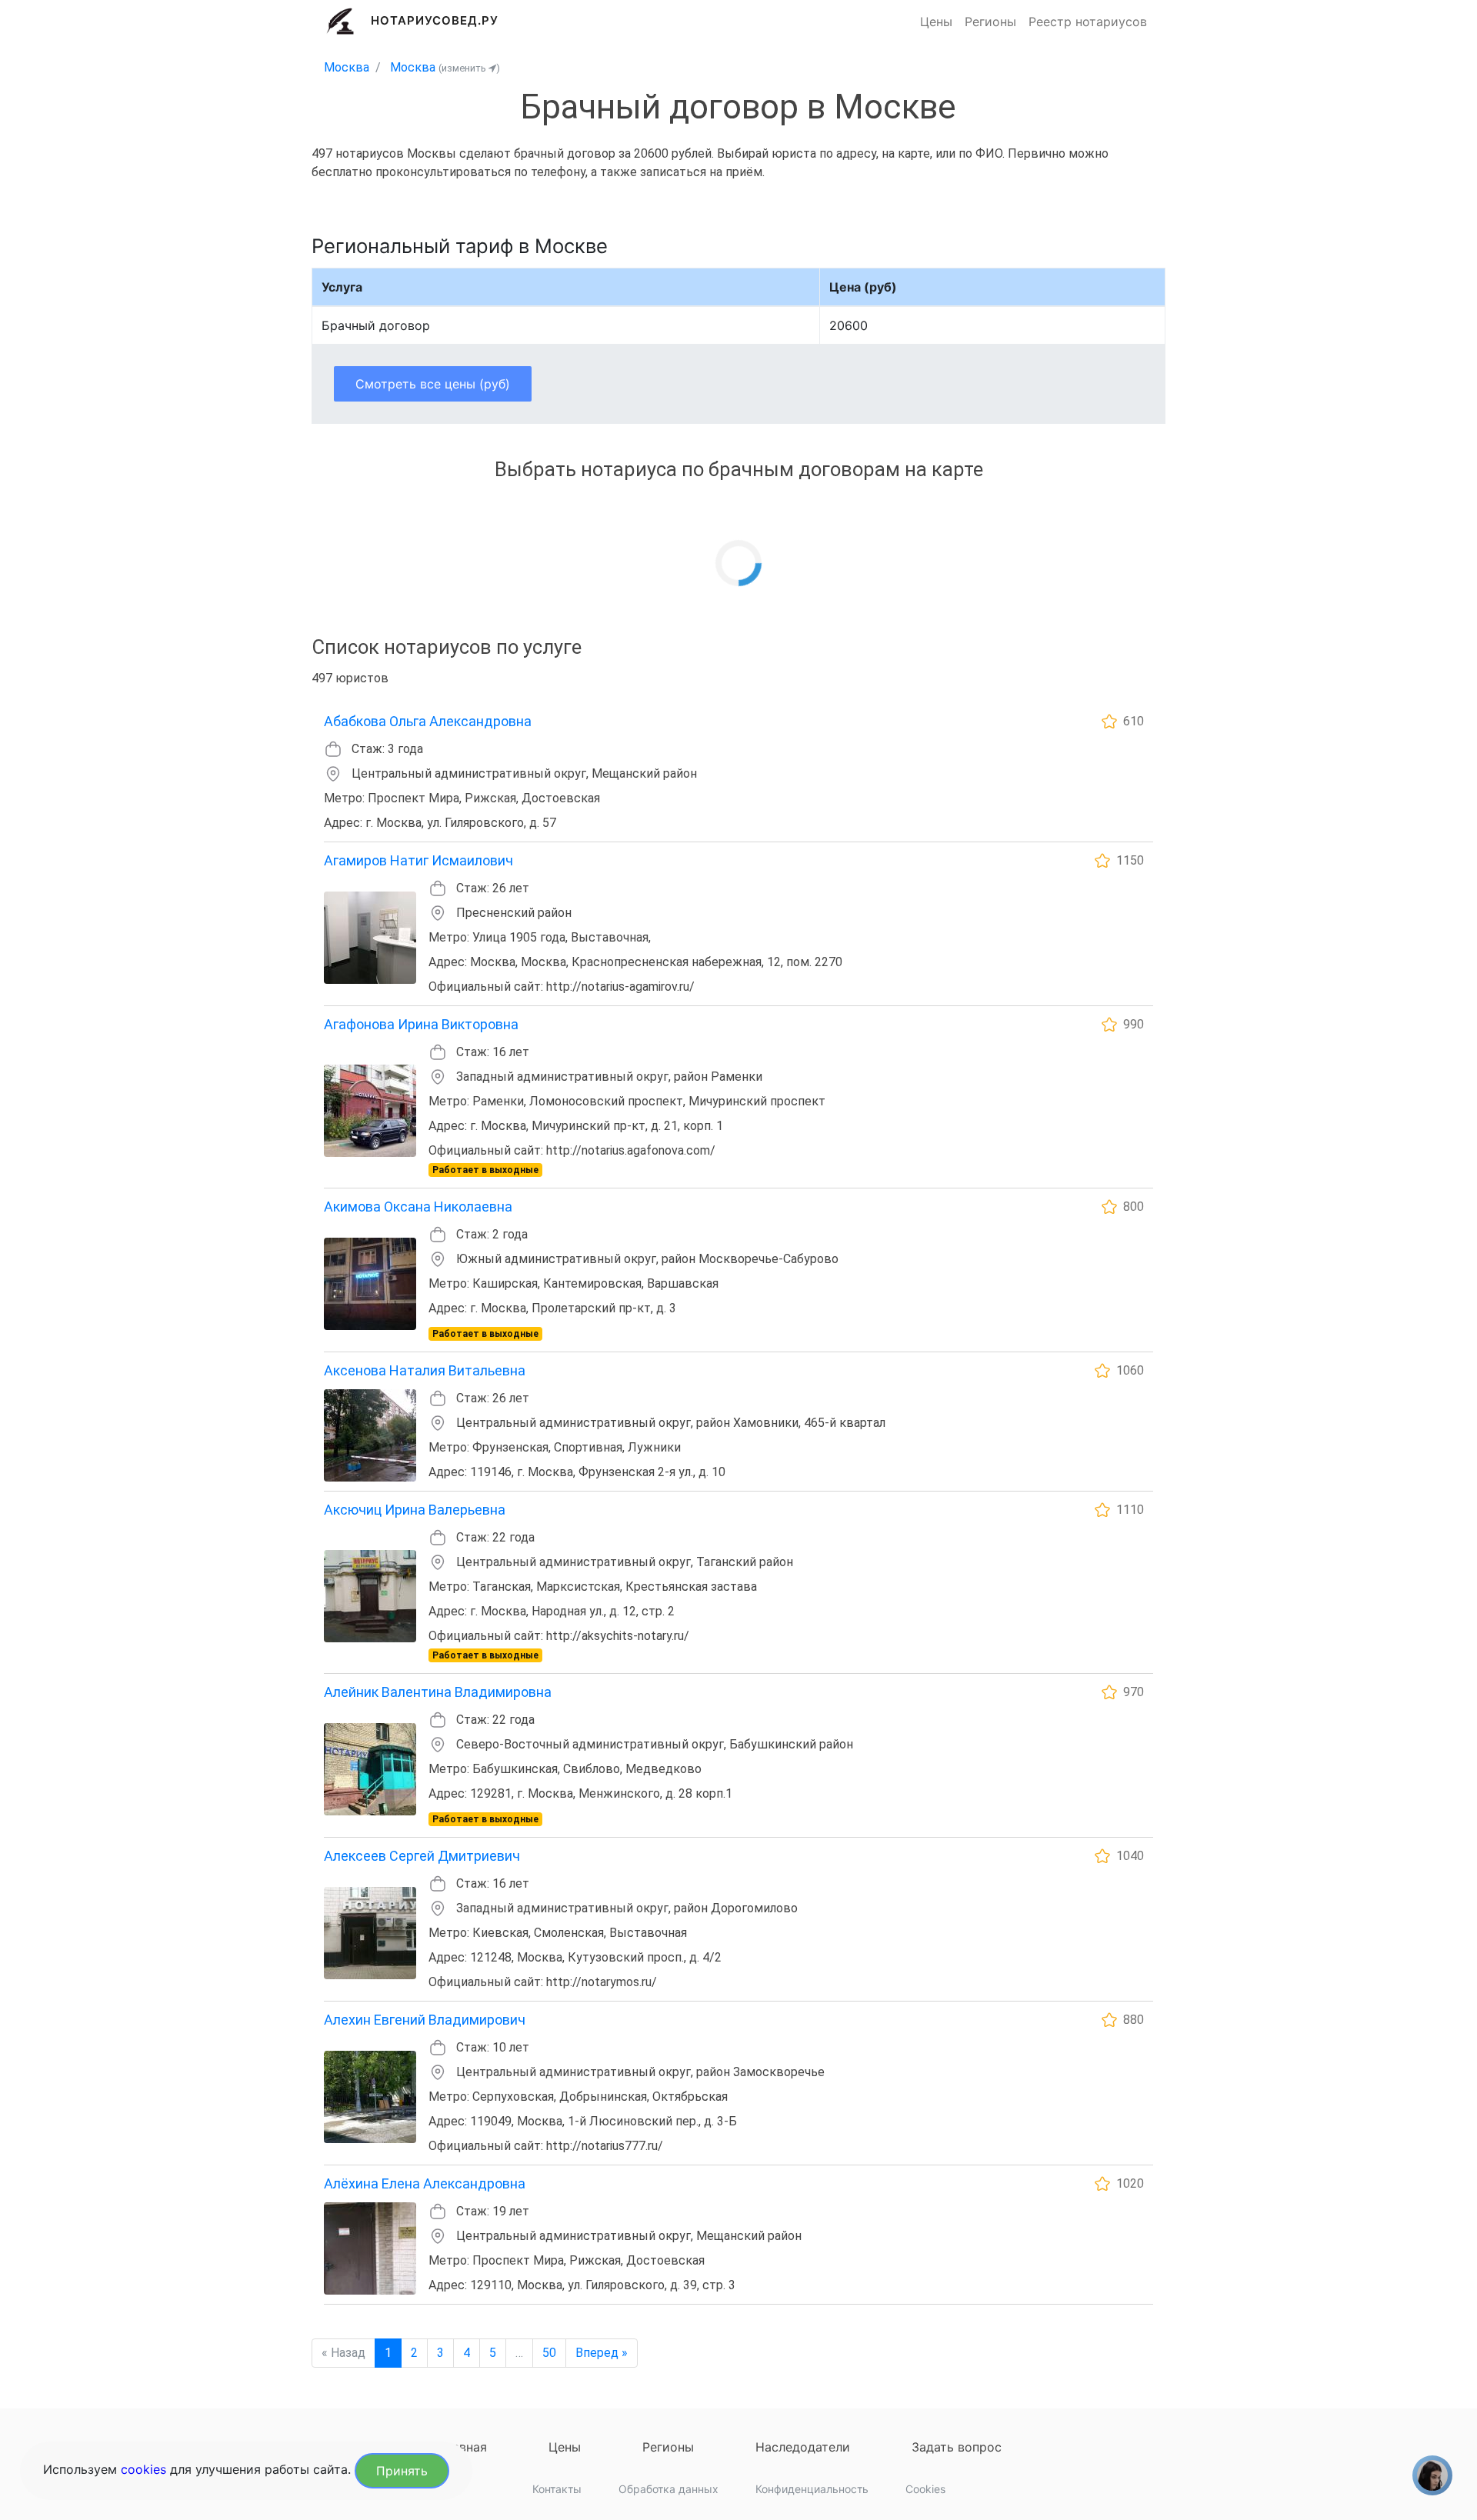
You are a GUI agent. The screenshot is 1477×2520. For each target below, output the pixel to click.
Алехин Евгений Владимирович (425, 2020)
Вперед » (602, 2353)
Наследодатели (803, 2447)
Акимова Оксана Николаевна (418, 1207)
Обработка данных (668, 2489)
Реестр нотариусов (1088, 22)
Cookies (925, 2489)
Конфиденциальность (812, 2489)
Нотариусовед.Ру (435, 20)
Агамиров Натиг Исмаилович (418, 860)
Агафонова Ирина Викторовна (421, 1024)
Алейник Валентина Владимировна (438, 1692)
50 (549, 2353)
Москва (347, 67)
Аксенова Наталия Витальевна (425, 1370)
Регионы (990, 22)
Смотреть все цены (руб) (433, 384)
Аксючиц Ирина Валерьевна (415, 1510)
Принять (402, 2471)
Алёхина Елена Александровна (425, 2183)
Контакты (557, 2489)
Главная (463, 2447)
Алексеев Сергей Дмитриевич (422, 1856)
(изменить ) (469, 68)
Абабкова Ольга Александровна (428, 721)
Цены (936, 22)
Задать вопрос (957, 2447)
